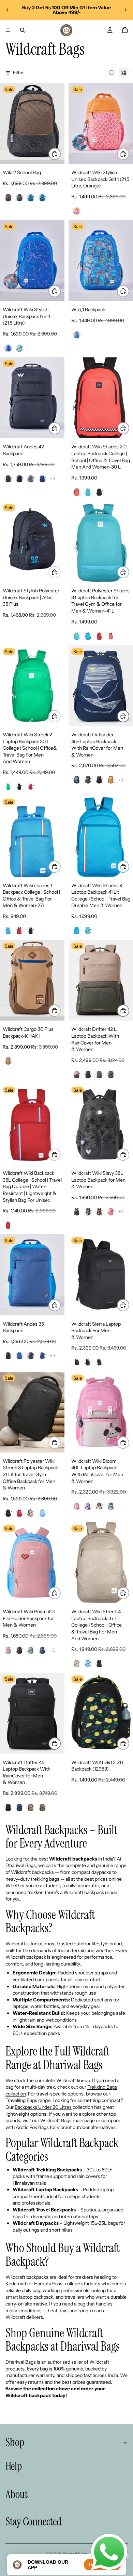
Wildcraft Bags (56, 2120)
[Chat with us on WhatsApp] (109, 2552)
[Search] (23, 30)
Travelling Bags (21, 2100)
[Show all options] (52, 479)
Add (129, 154)
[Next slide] (125, 10)
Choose (60, 154)
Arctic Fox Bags (32, 2127)
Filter (18, 73)
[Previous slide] (8, 10)
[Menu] (8, 30)
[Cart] (125, 30)
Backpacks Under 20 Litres (43, 2107)
